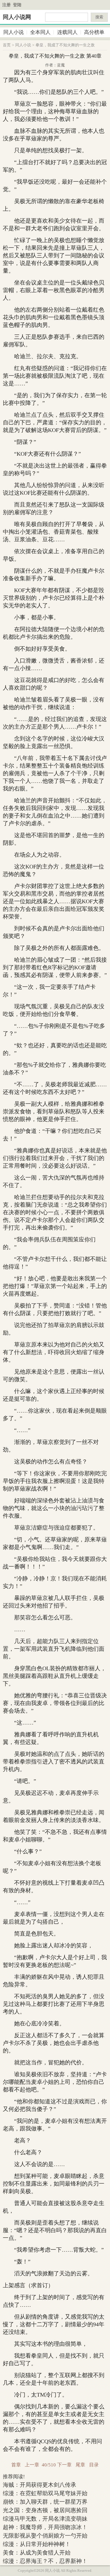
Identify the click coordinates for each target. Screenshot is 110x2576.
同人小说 (14, 32)
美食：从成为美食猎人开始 (37, 2553)
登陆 (17, 5)
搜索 (99, 17)
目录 (94, 2465)
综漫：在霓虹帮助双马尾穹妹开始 (45, 2493)
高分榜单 (94, 32)
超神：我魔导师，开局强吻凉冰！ (45, 2527)
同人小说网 (17, 17)
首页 (7, 45)
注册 (6, 5)
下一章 (64, 2465)
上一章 (32, 2465)
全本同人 (40, 32)
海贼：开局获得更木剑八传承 (39, 2485)
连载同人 (67, 32)
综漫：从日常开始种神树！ (37, 2544)
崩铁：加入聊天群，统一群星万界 (45, 2502)
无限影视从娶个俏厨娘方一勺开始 (45, 2536)
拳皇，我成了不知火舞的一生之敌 (65, 45)
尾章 (80, 2465)
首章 (16, 2465)
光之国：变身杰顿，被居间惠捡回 (45, 2510)
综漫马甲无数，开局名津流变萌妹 (45, 2519)
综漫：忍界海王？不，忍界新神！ (45, 2561)
